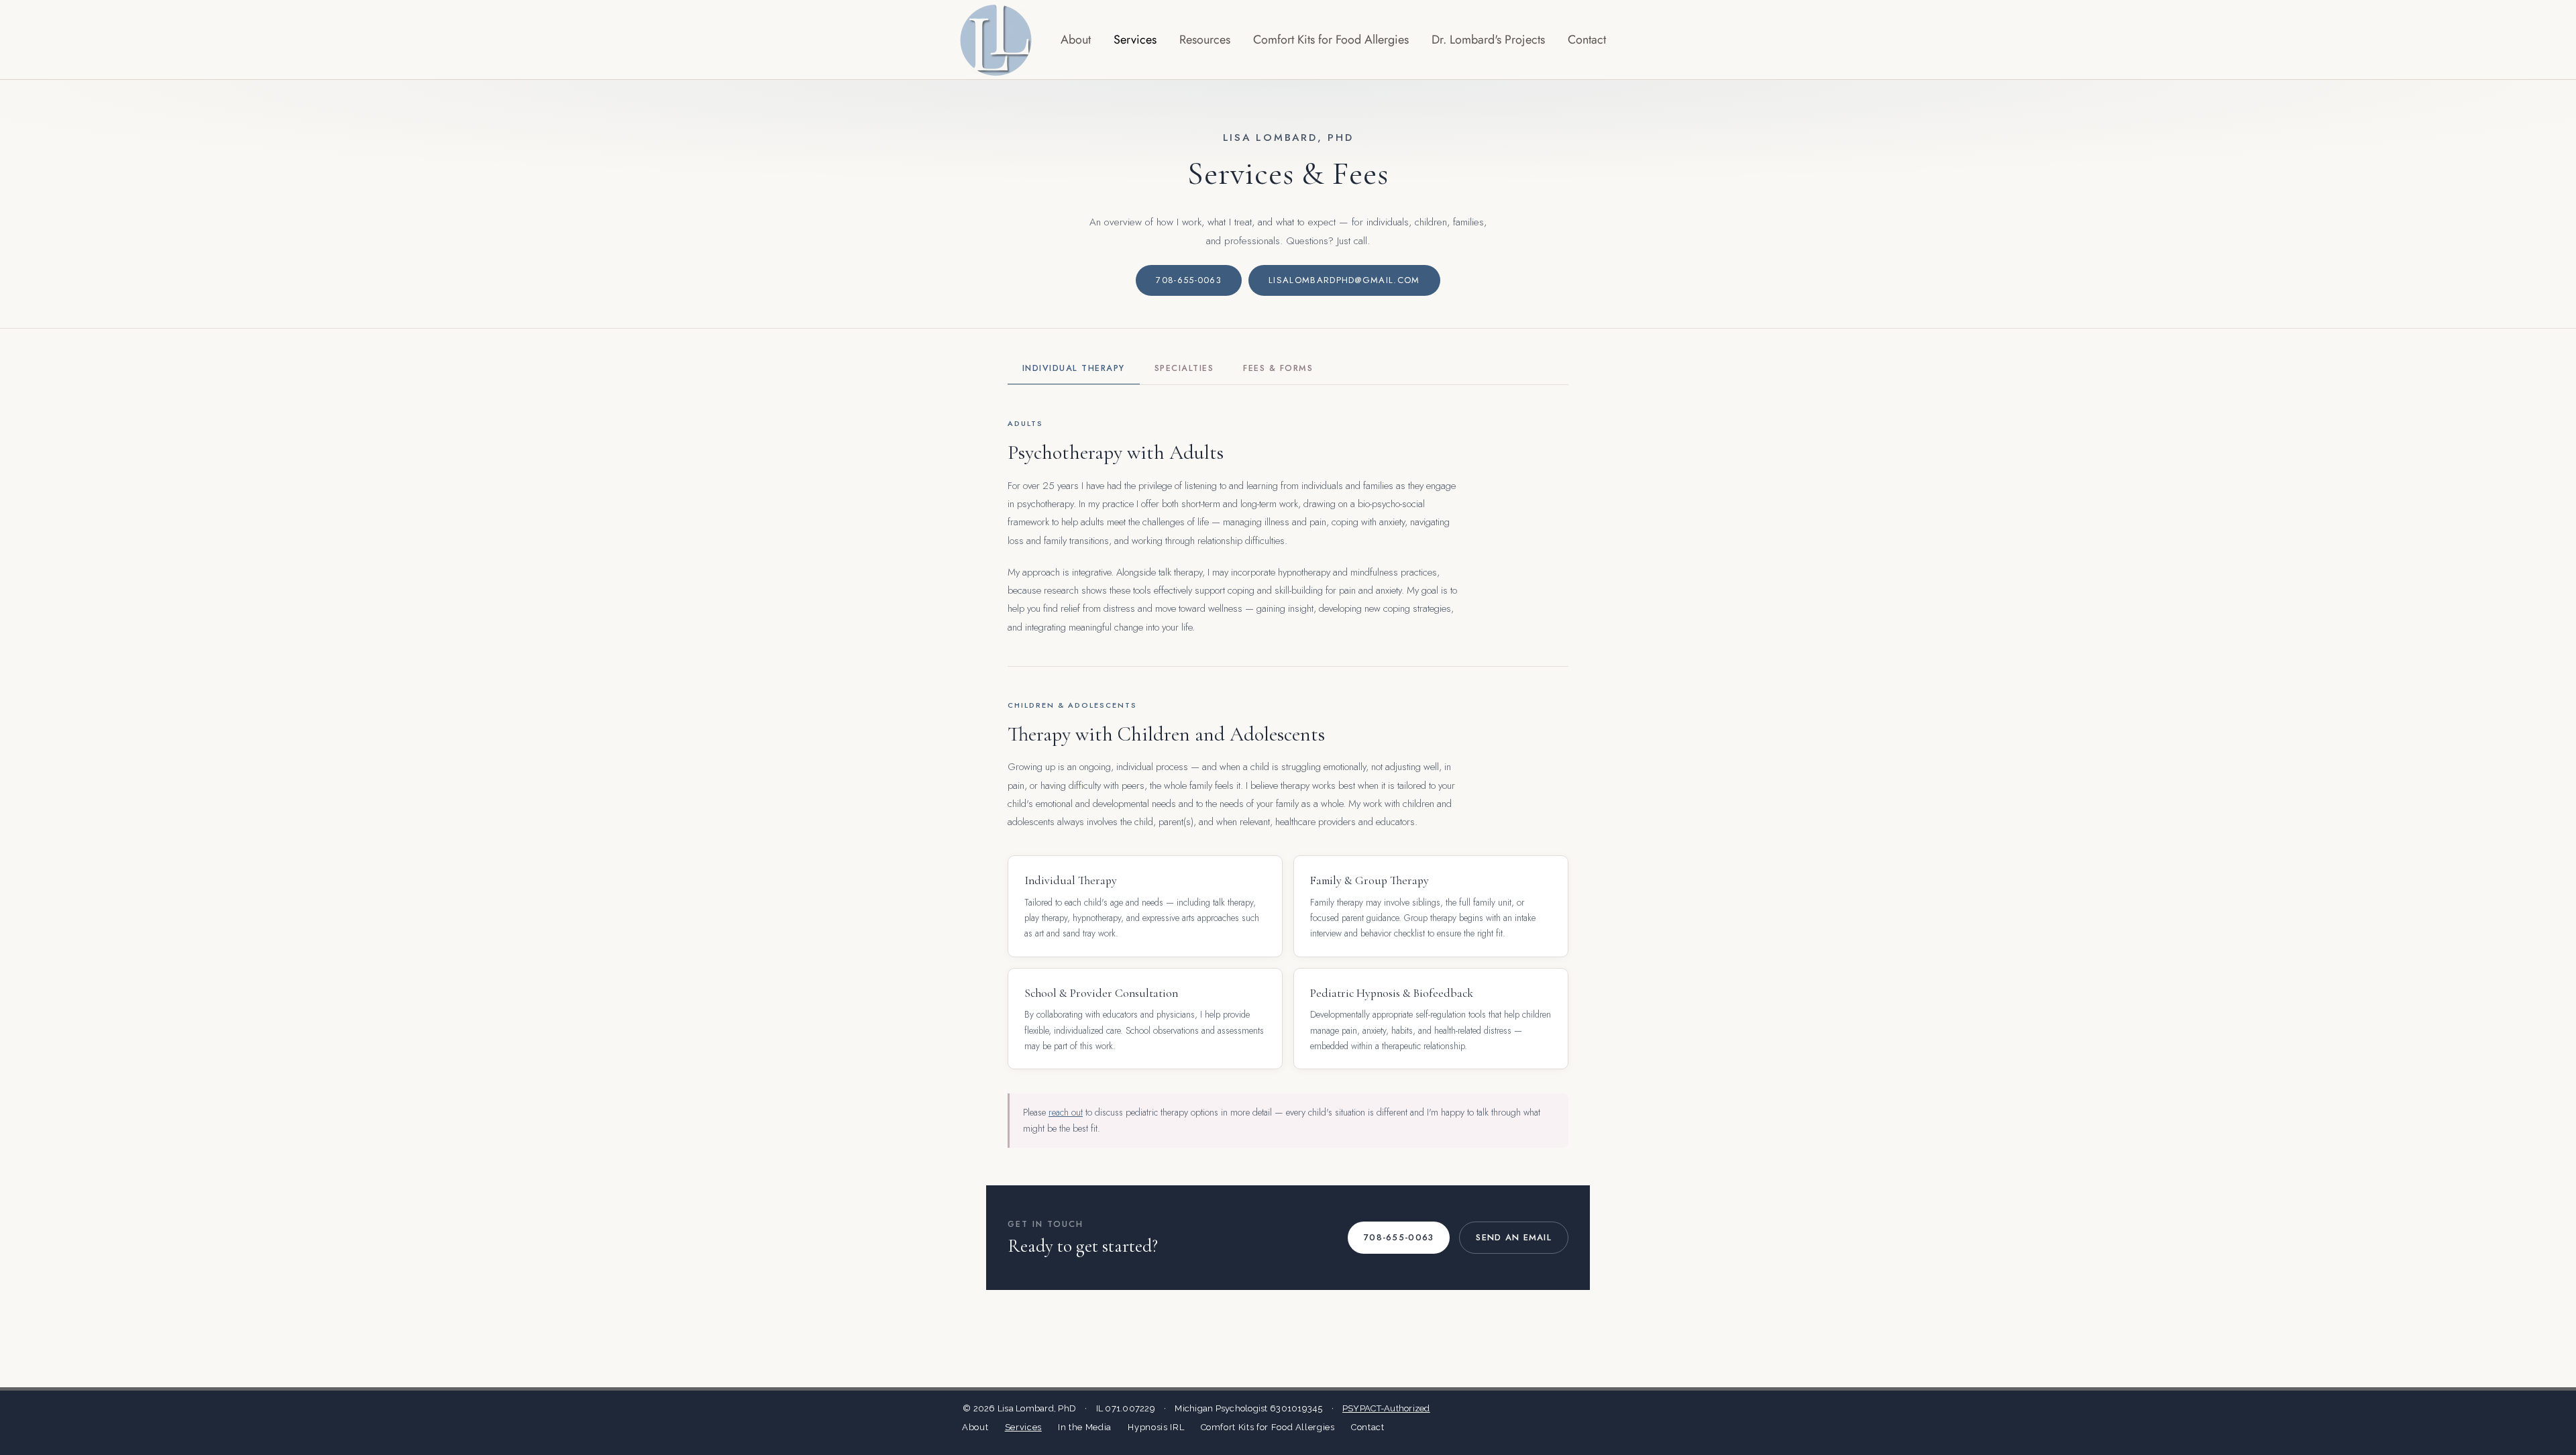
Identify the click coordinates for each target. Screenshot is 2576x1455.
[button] (1205, 40)
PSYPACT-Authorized (1386, 1408)
